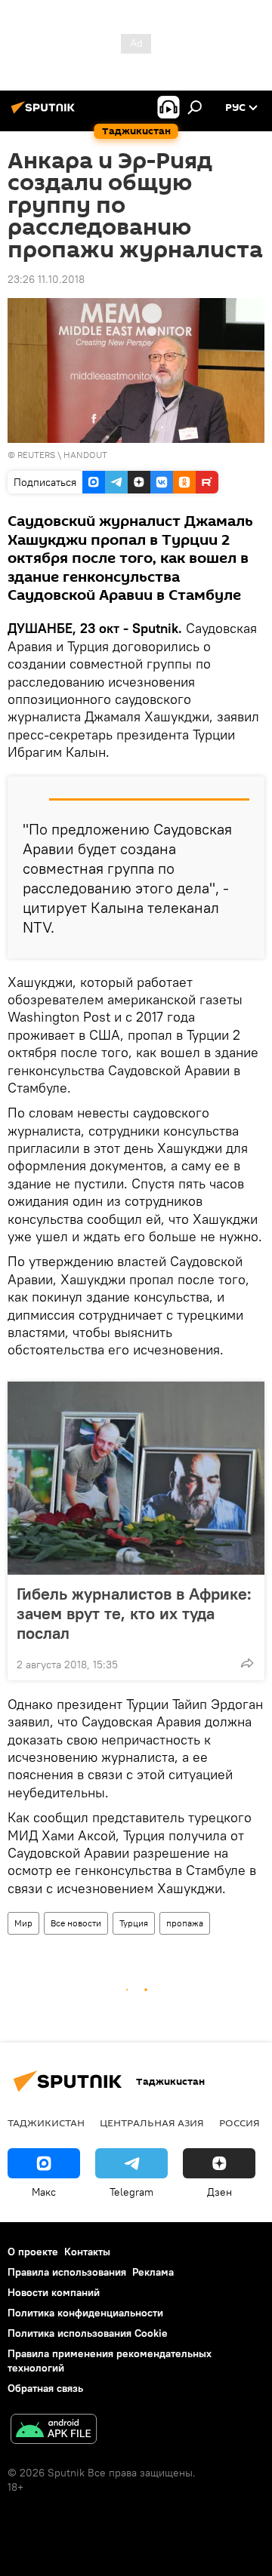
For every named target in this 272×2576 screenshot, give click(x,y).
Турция (134, 1923)
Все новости (76, 1923)
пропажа (185, 1923)
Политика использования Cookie (88, 2333)
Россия (240, 2123)
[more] (247, 1663)
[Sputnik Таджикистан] (45, 113)
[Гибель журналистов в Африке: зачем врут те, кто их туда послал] (136, 1478)
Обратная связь (45, 2388)
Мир (23, 1923)
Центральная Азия (152, 2123)
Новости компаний (54, 2292)
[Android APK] (54, 2431)
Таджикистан (46, 2123)
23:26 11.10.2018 (46, 279)
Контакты (87, 2252)
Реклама (153, 2272)
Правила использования (67, 2272)
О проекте (33, 2252)
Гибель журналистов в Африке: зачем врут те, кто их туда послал (134, 1613)
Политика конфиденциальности (85, 2313)
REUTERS (36, 455)
